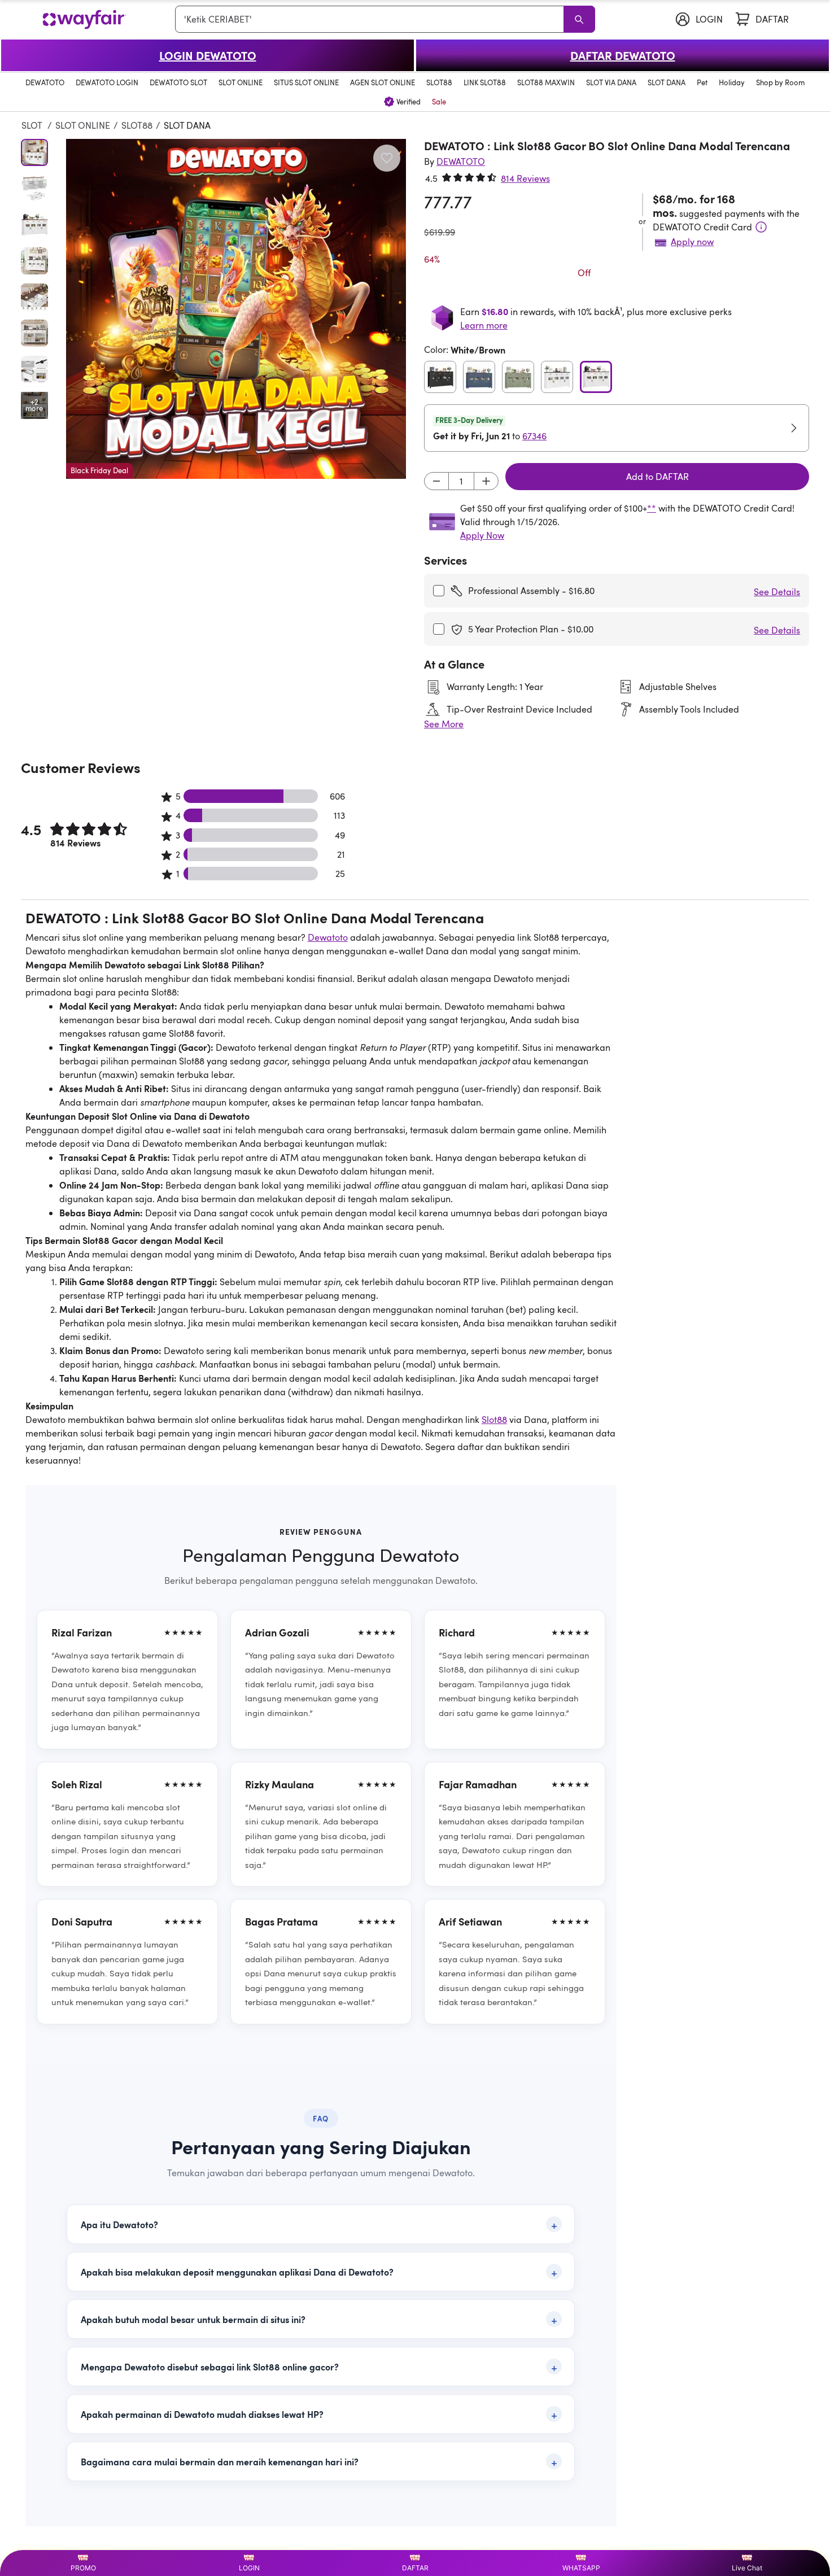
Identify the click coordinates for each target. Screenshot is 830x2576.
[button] (236, 309)
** (652, 508)
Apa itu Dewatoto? (119, 2224)
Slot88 (494, 1420)
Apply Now (482, 535)
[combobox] (372, 19)
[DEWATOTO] (84, 19)
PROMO (83, 2568)
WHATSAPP (581, 2568)
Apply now (692, 242)
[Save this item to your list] (387, 158)
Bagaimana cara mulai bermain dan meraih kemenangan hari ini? (220, 2461)
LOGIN (249, 2568)
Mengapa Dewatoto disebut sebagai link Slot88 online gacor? (210, 2367)
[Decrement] (436, 481)
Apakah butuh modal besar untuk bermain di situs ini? (193, 2319)
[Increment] (486, 481)
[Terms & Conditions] (761, 227)
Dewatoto (328, 937)
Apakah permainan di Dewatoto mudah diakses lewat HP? (202, 2414)
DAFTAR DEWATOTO (623, 55)
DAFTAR (415, 2568)
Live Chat (747, 2568)
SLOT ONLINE (83, 125)
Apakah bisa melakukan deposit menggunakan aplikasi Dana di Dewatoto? (237, 2272)
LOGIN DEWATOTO (208, 55)
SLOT (33, 125)
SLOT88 (137, 125)
